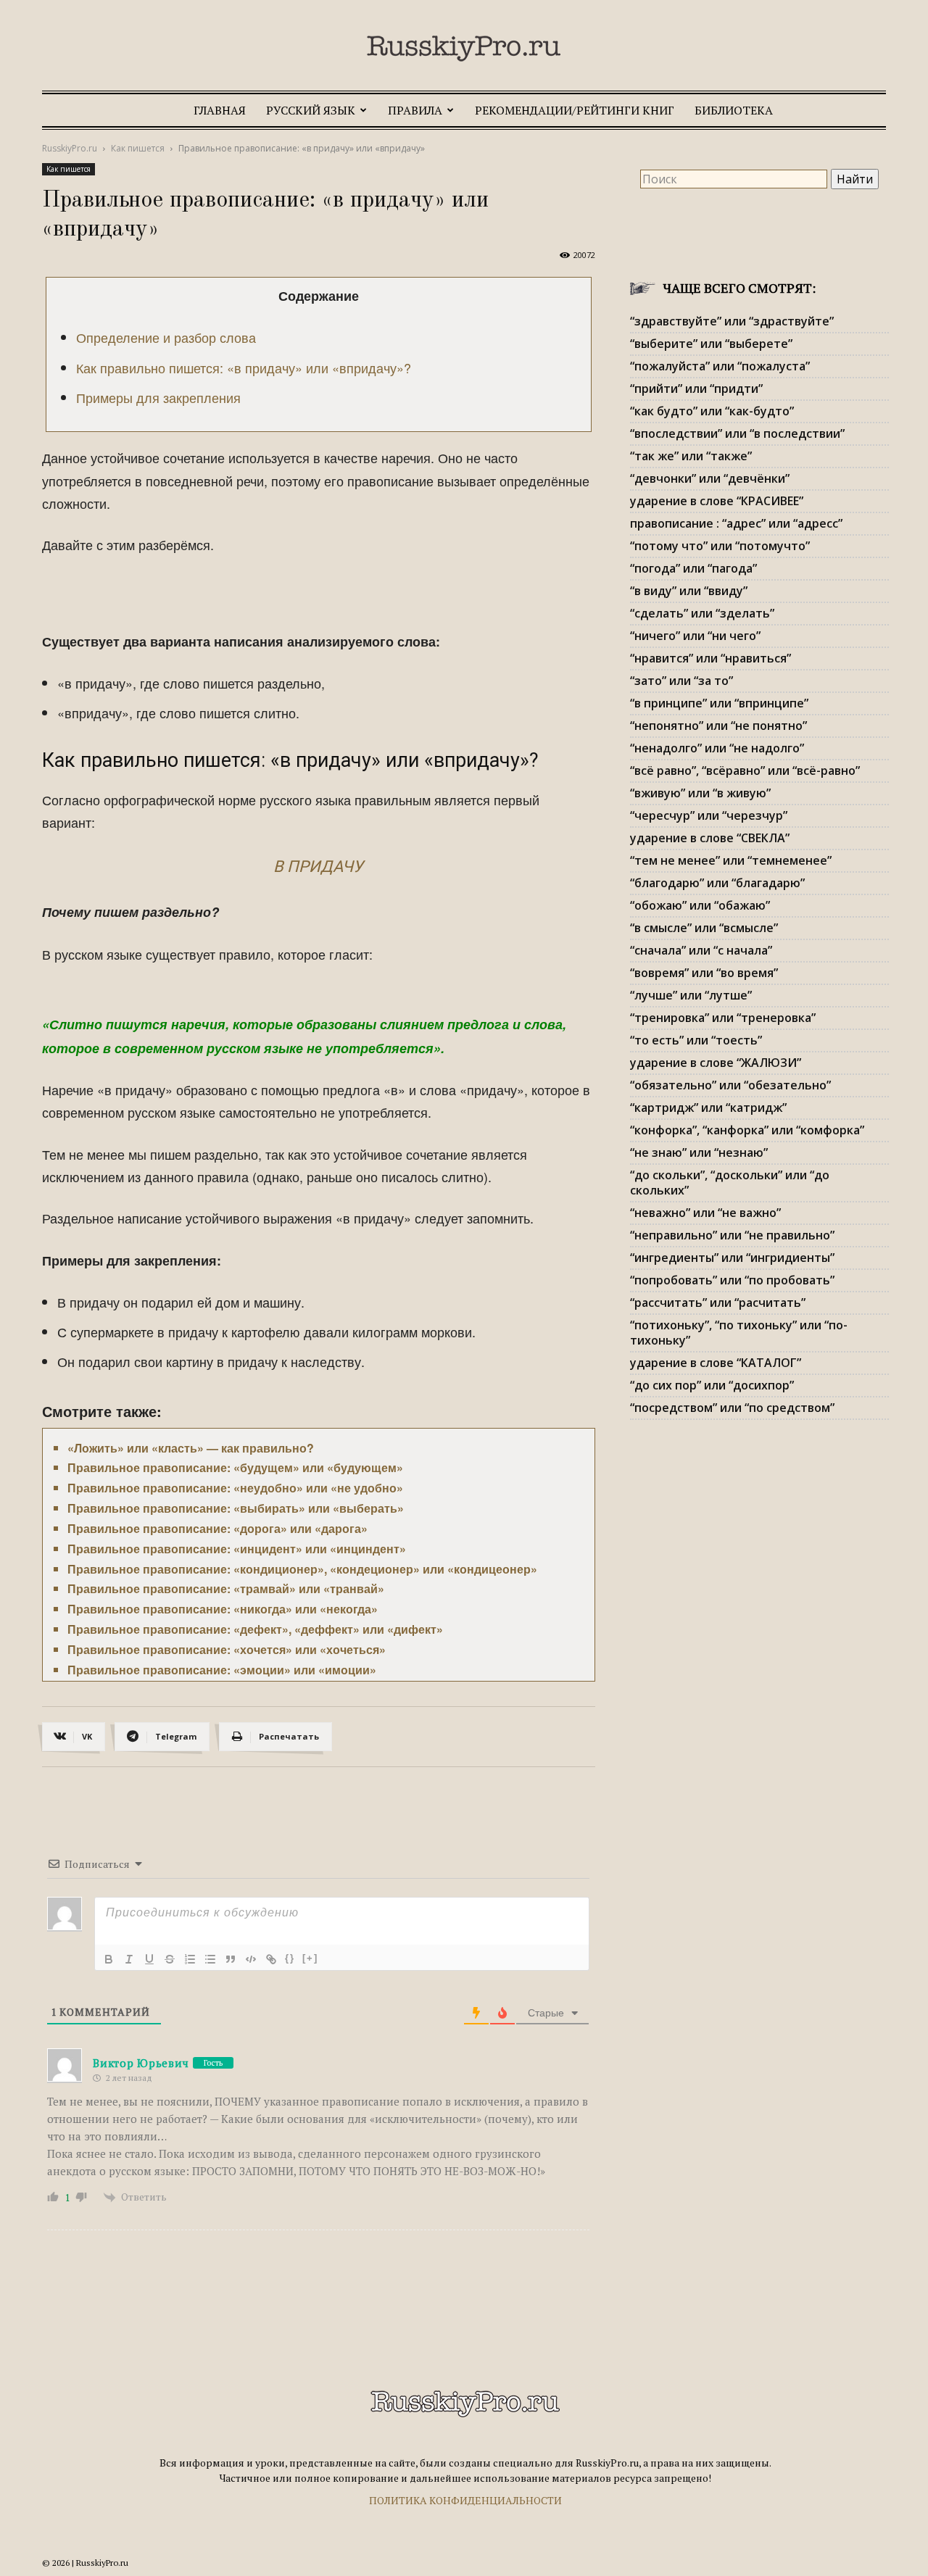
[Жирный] (109, 1959)
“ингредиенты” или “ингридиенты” (732, 1258)
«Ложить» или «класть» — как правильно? (191, 1448)
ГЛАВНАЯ (220, 110)
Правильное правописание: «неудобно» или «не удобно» (235, 1488)
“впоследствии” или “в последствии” (737, 433)
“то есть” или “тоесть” (696, 1040)
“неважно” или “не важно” (705, 1213)
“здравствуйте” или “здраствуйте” (732, 321)
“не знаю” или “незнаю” (699, 1152)
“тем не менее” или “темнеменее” (731, 860)
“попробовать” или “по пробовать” (732, 1280)
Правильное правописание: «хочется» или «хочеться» (227, 1649)
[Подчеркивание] (149, 1959)
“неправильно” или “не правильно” (732, 1235)
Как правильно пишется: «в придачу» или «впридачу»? (244, 367)
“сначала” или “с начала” (701, 950)
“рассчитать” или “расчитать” (718, 1302)
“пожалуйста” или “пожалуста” (720, 366)
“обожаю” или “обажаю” (700, 905)
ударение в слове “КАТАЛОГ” (716, 1363)
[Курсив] (129, 1959)
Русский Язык (311, 110)
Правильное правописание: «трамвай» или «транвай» (226, 1588)
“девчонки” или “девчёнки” (710, 478)
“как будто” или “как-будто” (712, 411)
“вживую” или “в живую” (700, 793)
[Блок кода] (251, 1959)
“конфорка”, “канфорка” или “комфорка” (747, 1130)
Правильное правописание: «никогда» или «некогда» (223, 1609)
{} (290, 1958)
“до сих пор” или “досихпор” (712, 1385)
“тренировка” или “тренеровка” (723, 1018)
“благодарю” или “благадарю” (717, 883)
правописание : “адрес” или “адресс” (736, 523)
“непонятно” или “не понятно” (718, 726)
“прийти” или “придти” (696, 389)
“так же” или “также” (691, 456)
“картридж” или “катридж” (708, 1108)
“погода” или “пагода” (693, 568)
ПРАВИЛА (415, 110)
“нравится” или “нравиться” (710, 658)
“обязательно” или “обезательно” (730, 1085)
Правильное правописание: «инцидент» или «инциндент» (237, 1549)
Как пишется (138, 148)
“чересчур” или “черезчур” (709, 815)
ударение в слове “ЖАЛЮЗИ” (716, 1063)
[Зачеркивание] (170, 1959)
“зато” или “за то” (681, 681)
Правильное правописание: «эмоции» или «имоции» (222, 1670)
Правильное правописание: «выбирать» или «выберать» (236, 1508)
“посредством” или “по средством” (732, 1408)
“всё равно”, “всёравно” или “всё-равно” (745, 770)
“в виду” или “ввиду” (689, 591)
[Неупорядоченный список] (210, 1959)
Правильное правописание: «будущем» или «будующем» (235, 1467)
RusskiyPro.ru (70, 148)
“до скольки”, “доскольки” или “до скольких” (730, 1183)
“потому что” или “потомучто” (720, 546)
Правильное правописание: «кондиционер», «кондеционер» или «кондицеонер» (302, 1569)
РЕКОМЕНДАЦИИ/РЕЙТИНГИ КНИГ (575, 110)
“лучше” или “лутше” (691, 995)
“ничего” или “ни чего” (695, 636)
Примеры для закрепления (158, 397)
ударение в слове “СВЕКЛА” (710, 838)
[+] (310, 1958)
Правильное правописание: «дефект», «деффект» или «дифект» (255, 1629)
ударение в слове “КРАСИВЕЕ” (717, 501)
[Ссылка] (271, 1959)
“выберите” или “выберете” (711, 344)
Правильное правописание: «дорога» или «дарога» (217, 1528)
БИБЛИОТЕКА (734, 110)
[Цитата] (231, 1959)
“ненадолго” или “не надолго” (717, 748)
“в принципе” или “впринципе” (719, 703)
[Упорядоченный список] (190, 1959)
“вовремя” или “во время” (704, 973)
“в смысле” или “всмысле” (704, 928)
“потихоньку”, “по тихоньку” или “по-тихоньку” (739, 1333)
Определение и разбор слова (166, 337)
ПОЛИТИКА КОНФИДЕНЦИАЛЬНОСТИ (465, 2500)
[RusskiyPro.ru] (464, 49)
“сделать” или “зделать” (702, 613)
